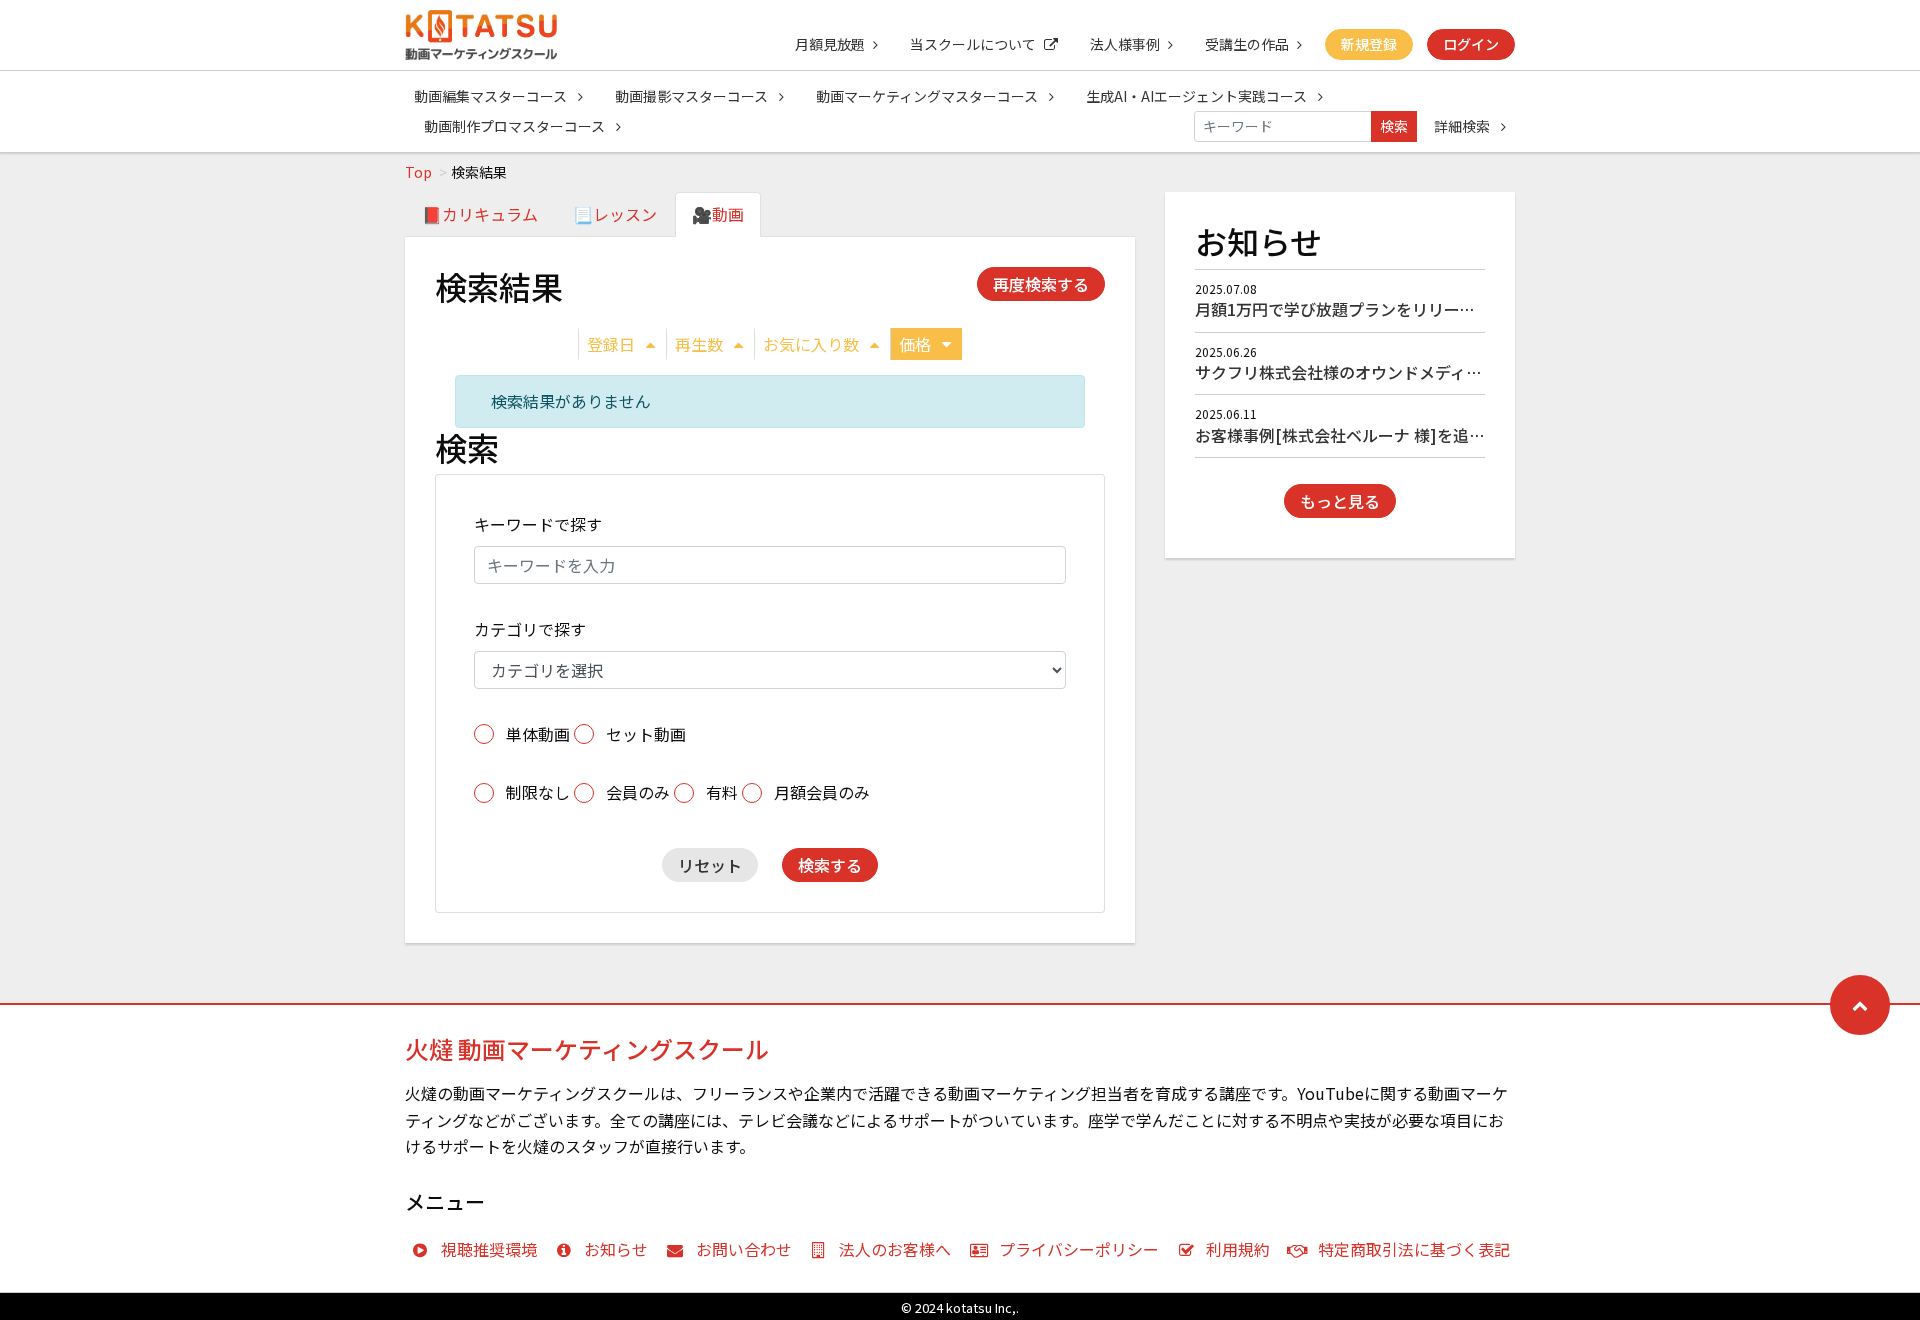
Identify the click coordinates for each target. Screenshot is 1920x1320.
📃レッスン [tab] (615, 214)
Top (418, 172)
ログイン (1471, 44)
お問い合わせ (744, 1249)
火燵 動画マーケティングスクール (587, 1048)
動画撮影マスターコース (693, 96)
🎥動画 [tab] (718, 214)
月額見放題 (830, 44)
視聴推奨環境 (489, 1249)
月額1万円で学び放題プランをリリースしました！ (1375, 309)
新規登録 (1369, 44)
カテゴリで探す (530, 629)
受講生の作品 (1247, 44)
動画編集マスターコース (492, 96)
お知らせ (616, 1249)
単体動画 (538, 734)
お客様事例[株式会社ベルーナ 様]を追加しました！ (1380, 435)
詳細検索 (1463, 126)
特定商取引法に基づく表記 (1414, 1249)
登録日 (611, 344)
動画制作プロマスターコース (516, 126)
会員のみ (638, 792)
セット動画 (646, 734)
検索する (830, 865)
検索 (1394, 126)
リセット (710, 865)
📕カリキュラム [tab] (480, 214)
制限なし (538, 792)
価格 (915, 344)
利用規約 (1238, 1249)
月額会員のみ (822, 792)
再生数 (699, 344)
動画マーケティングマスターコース (928, 96)
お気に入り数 (811, 344)
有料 (722, 792)
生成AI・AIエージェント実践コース (1198, 96)
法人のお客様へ (895, 1249)
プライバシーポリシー (1079, 1249)
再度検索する (1041, 284)
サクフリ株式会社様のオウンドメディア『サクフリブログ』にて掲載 (1442, 372)
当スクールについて (973, 44)
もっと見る (1340, 501)
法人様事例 (1125, 44)
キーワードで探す (538, 524)
